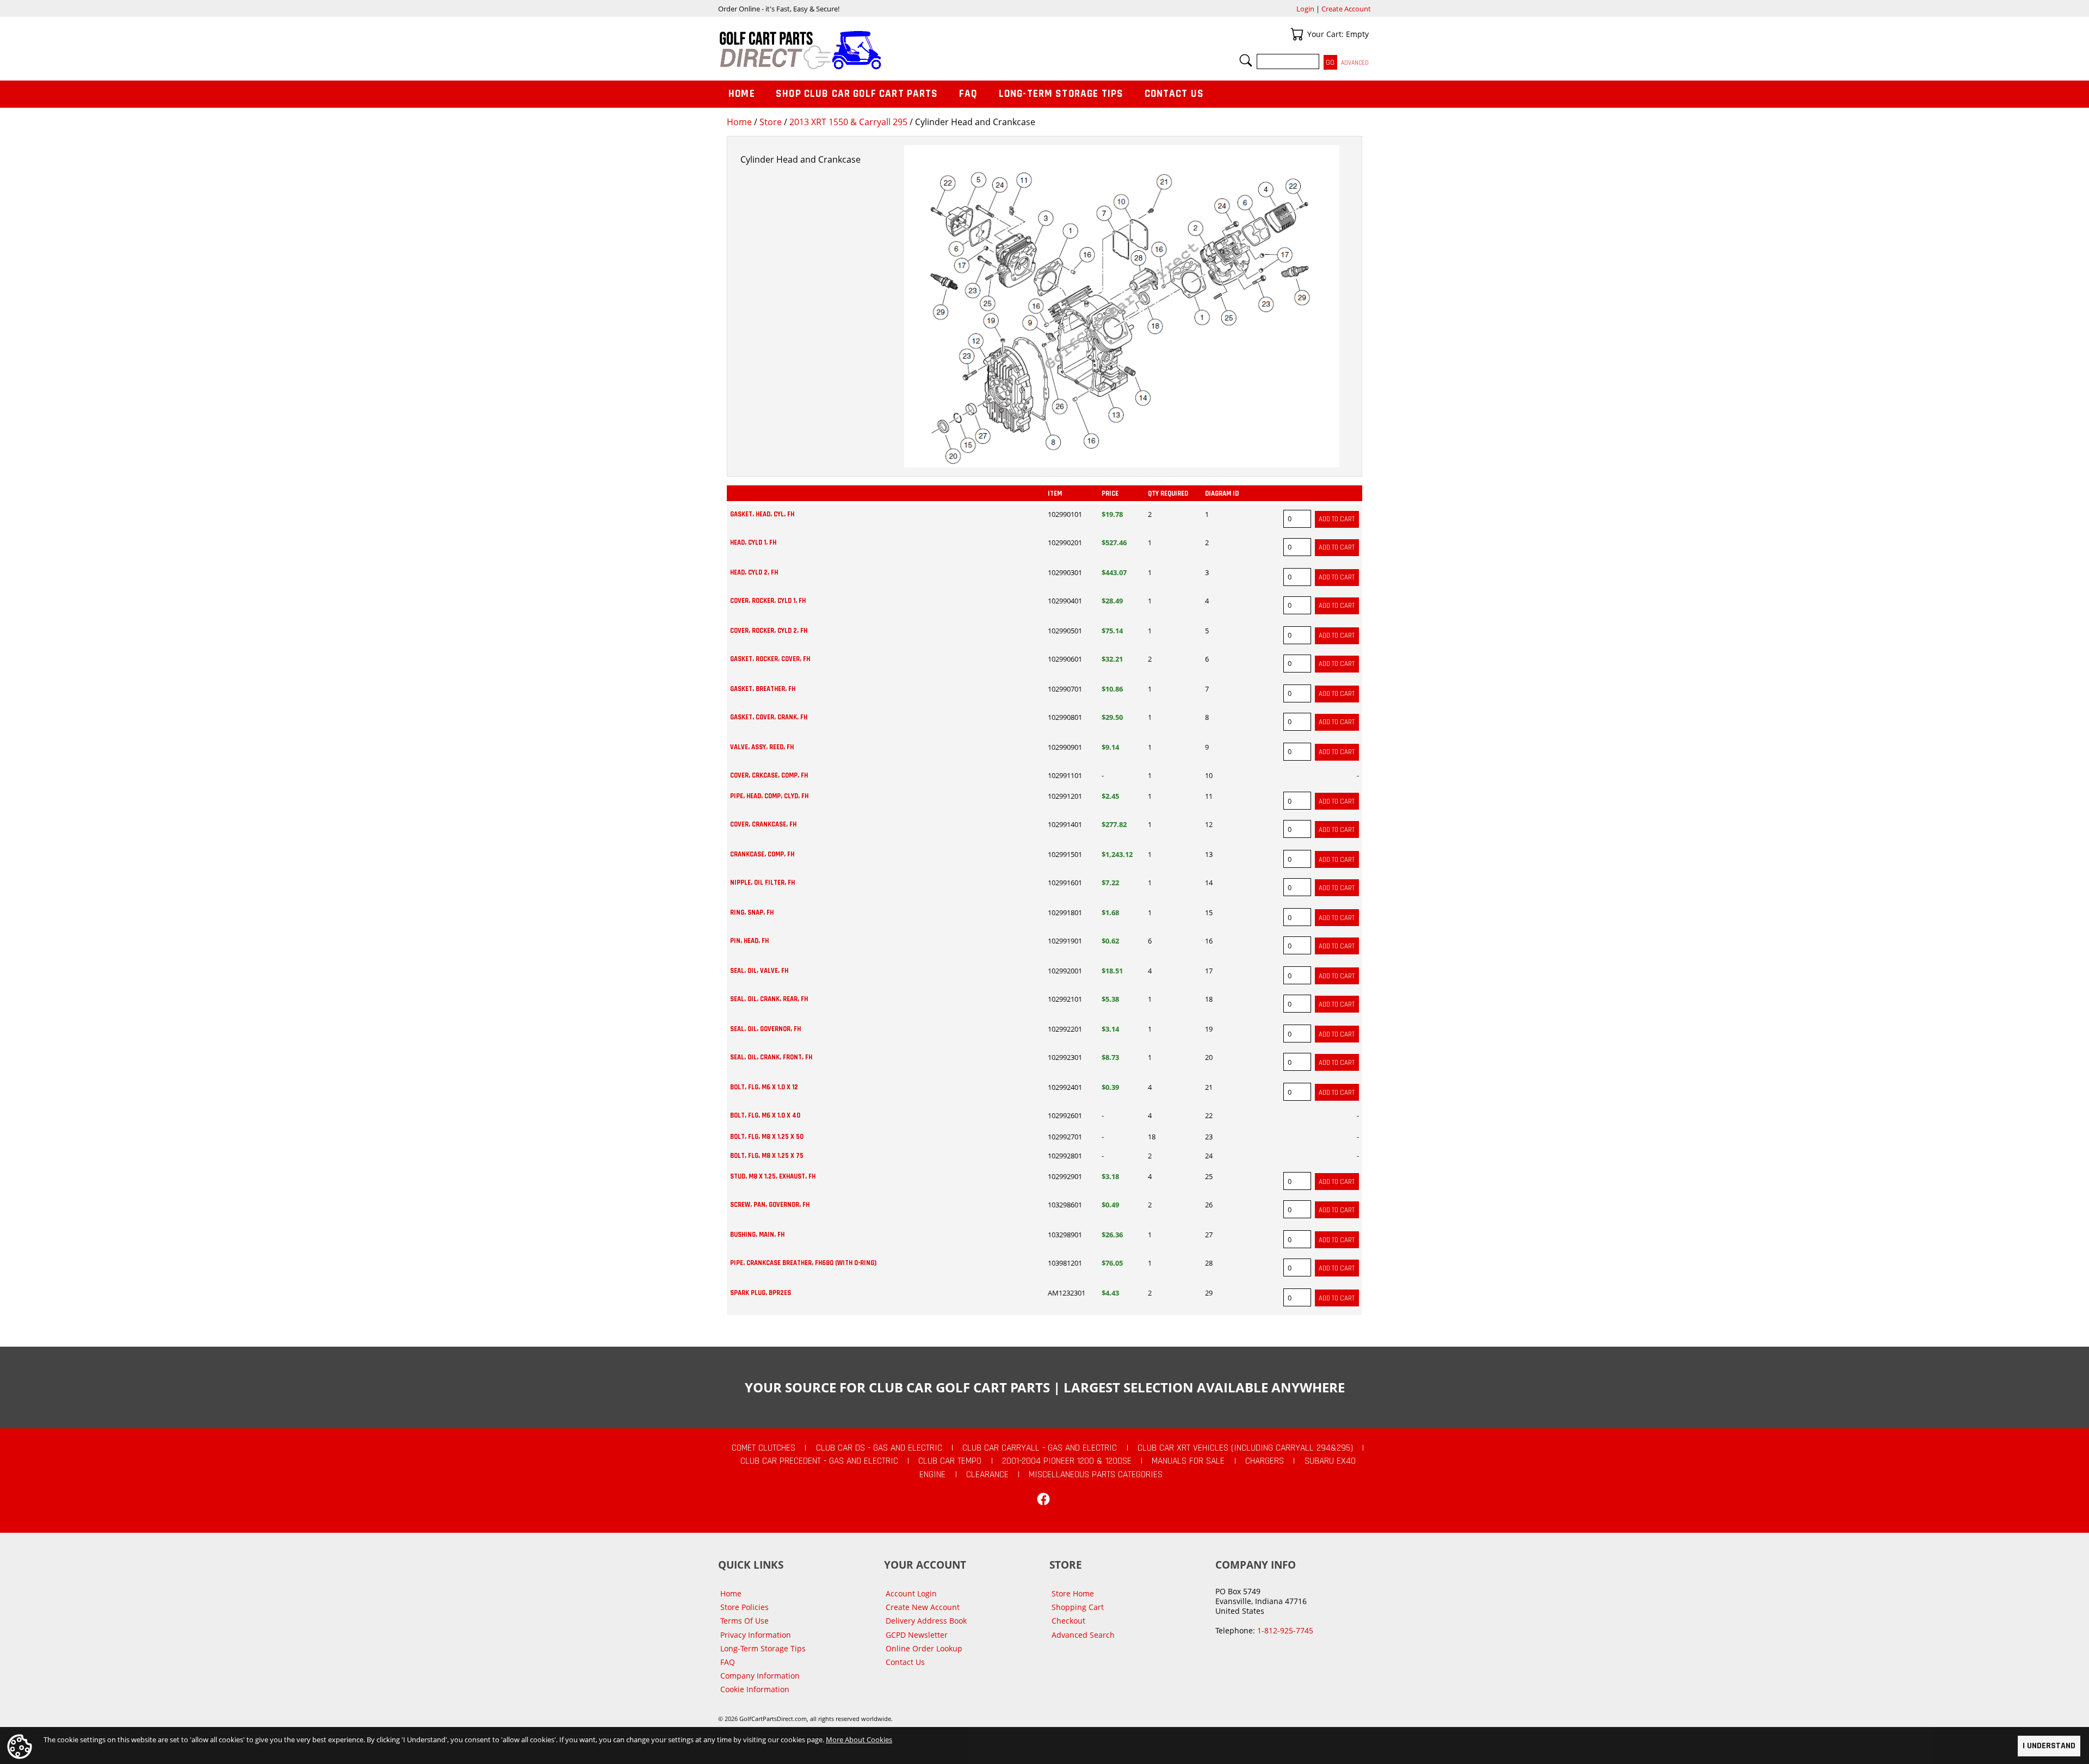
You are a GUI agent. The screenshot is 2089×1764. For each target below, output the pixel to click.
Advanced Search (1083, 1635)
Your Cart (1297, 34)
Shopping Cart (1078, 1607)
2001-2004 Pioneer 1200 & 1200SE (1067, 1461)
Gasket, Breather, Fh (763, 689)
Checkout (1068, 1621)
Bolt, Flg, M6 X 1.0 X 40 (765, 1115)
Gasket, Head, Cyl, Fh (762, 514)
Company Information (760, 1676)
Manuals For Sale (1188, 1461)
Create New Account (923, 1607)
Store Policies (744, 1607)
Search (1246, 60)
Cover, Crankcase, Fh (763, 824)
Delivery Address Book (926, 1621)
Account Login (911, 1593)
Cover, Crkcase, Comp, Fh (769, 775)
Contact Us (1175, 94)
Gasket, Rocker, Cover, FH (770, 659)
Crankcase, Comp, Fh (762, 854)
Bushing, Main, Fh (757, 1235)
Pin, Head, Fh (749, 941)
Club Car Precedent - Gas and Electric (819, 1461)
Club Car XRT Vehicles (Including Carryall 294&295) (1245, 1448)
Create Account (1346, 9)
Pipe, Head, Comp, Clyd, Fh (769, 796)
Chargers (1265, 1461)
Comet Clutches (764, 1448)
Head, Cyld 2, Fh (754, 572)
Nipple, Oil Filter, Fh (762, 883)
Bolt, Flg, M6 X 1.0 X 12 (764, 1087)
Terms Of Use (744, 1621)
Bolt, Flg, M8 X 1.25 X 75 (767, 1156)
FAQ (968, 94)
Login (1305, 9)
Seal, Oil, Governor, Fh (765, 1029)
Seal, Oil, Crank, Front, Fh (771, 1057)
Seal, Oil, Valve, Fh (759, 971)
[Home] (881, 50)
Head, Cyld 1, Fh (753, 542)
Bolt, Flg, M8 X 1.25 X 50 (767, 1137)
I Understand (2049, 1746)
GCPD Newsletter (917, 1635)
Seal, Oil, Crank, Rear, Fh (769, 999)
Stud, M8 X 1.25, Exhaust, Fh (773, 1176)
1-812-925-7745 (1285, 1630)
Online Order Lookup (924, 1648)
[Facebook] (1043, 1499)
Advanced (1355, 63)
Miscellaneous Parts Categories (1096, 1475)
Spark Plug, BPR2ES (761, 1293)
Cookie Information (755, 1689)
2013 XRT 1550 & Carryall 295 (848, 122)
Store (771, 122)
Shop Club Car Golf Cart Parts (857, 94)
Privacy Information (756, 1635)
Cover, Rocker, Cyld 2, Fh (769, 631)
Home (739, 122)
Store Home (1073, 1593)
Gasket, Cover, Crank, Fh (769, 717)
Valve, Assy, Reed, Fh (762, 747)
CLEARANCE (987, 1475)
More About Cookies (859, 1740)
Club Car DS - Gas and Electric (879, 1448)
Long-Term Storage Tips (1061, 94)
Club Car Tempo (950, 1461)
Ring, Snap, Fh (752, 912)
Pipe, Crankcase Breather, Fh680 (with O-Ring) (803, 1263)
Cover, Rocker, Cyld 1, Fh (768, 601)
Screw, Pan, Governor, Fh (770, 1205)
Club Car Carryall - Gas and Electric (1040, 1448)
